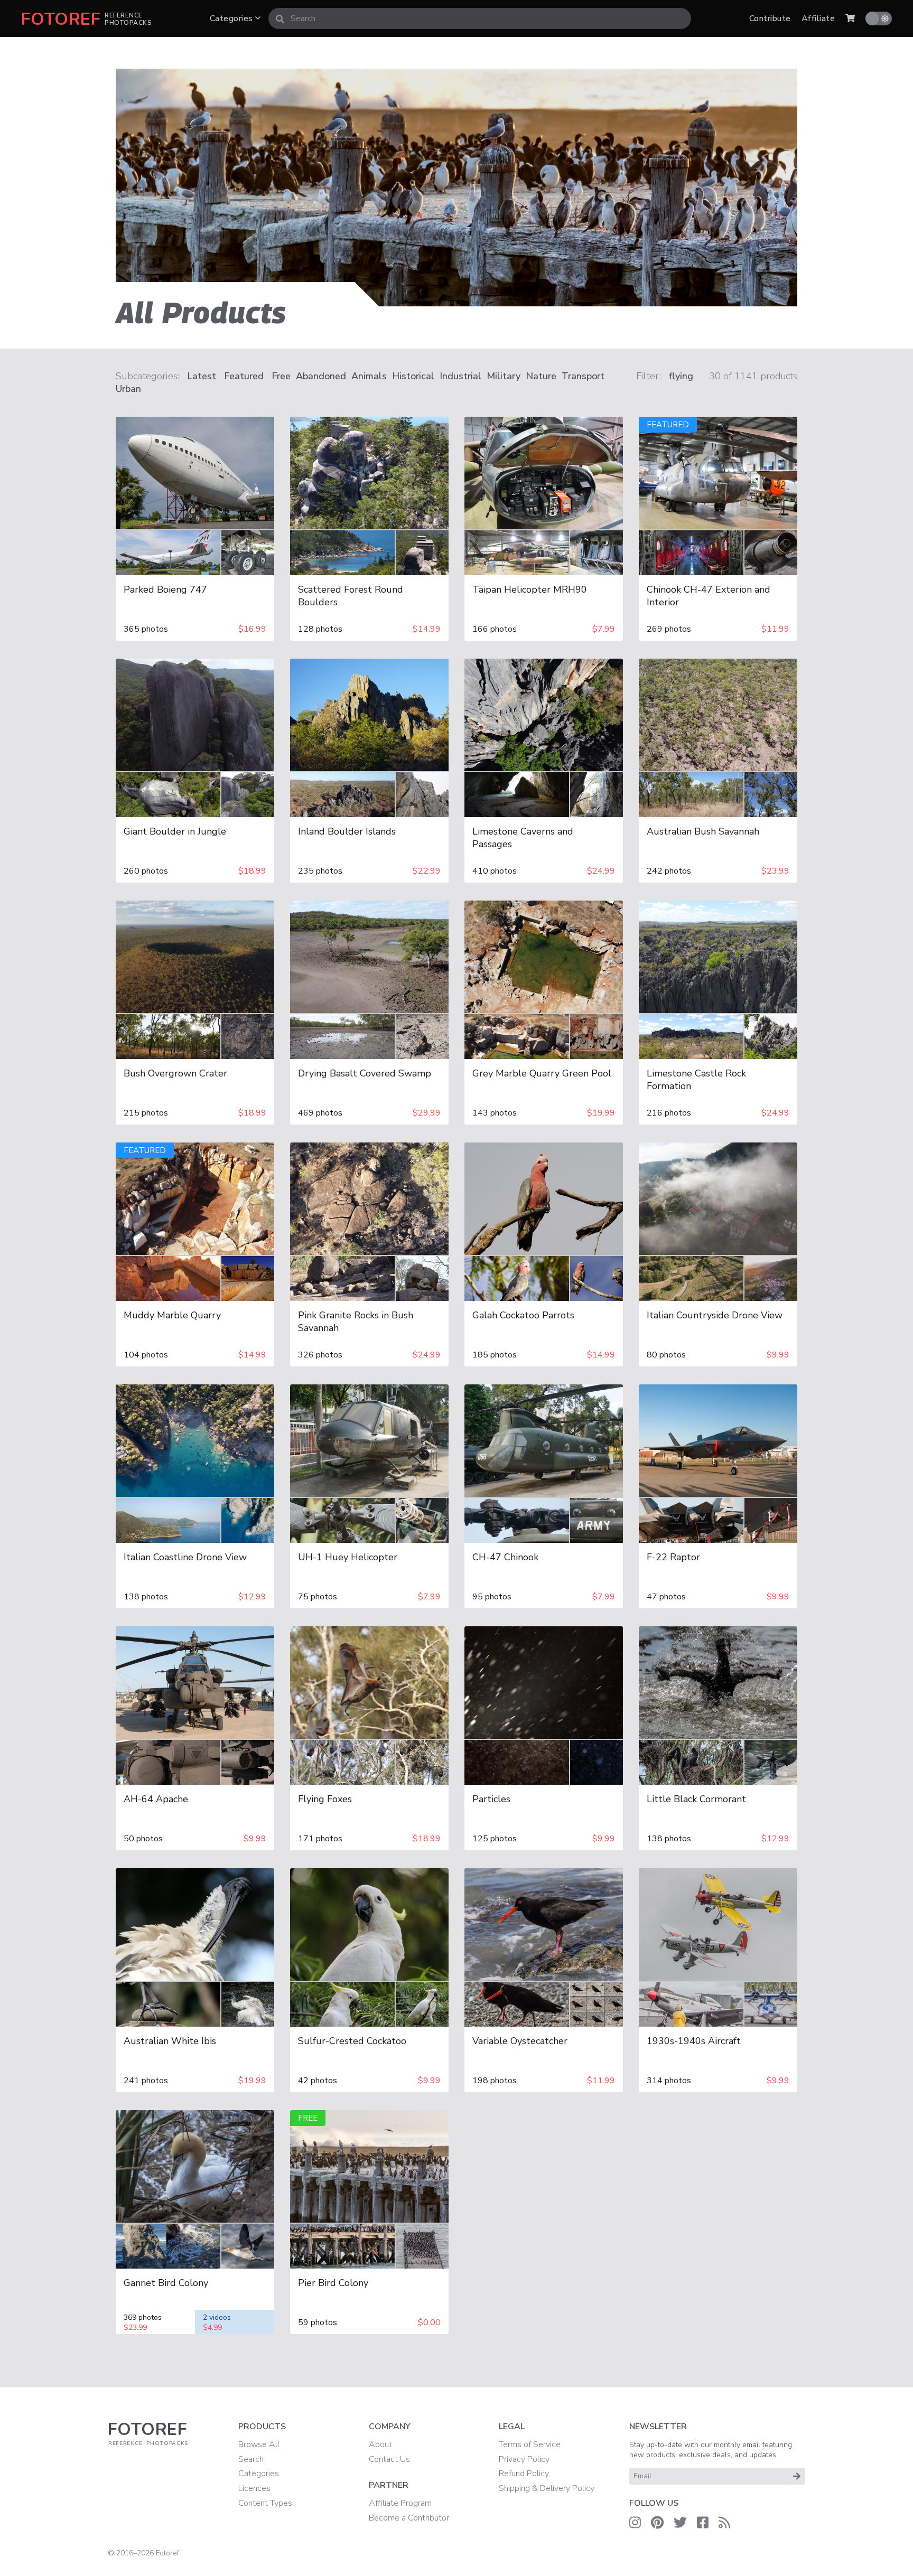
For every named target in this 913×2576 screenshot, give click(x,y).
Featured (244, 376)
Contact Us (389, 2459)
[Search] (280, 18)
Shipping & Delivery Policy (547, 2488)
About (380, 2444)
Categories (232, 18)
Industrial (460, 376)
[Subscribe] (797, 2476)
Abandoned (321, 376)
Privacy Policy (524, 2459)
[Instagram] (635, 2523)
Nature (541, 376)
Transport (583, 376)
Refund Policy (524, 2474)
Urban (128, 389)
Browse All (259, 2444)
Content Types (265, 2503)
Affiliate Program (400, 2503)
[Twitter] (680, 2523)
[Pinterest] (657, 2523)
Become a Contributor (409, 2518)
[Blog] (724, 2523)
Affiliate (818, 18)
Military (504, 376)
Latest (202, 376)
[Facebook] (703, 2523)
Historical (413, 376)
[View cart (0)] (850, 18)
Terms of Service (530, 2444)
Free (281, 376)
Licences (254, 2488)
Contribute (770, 18)
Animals (369, 376)
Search (251, 2459)
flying (681, 376)
